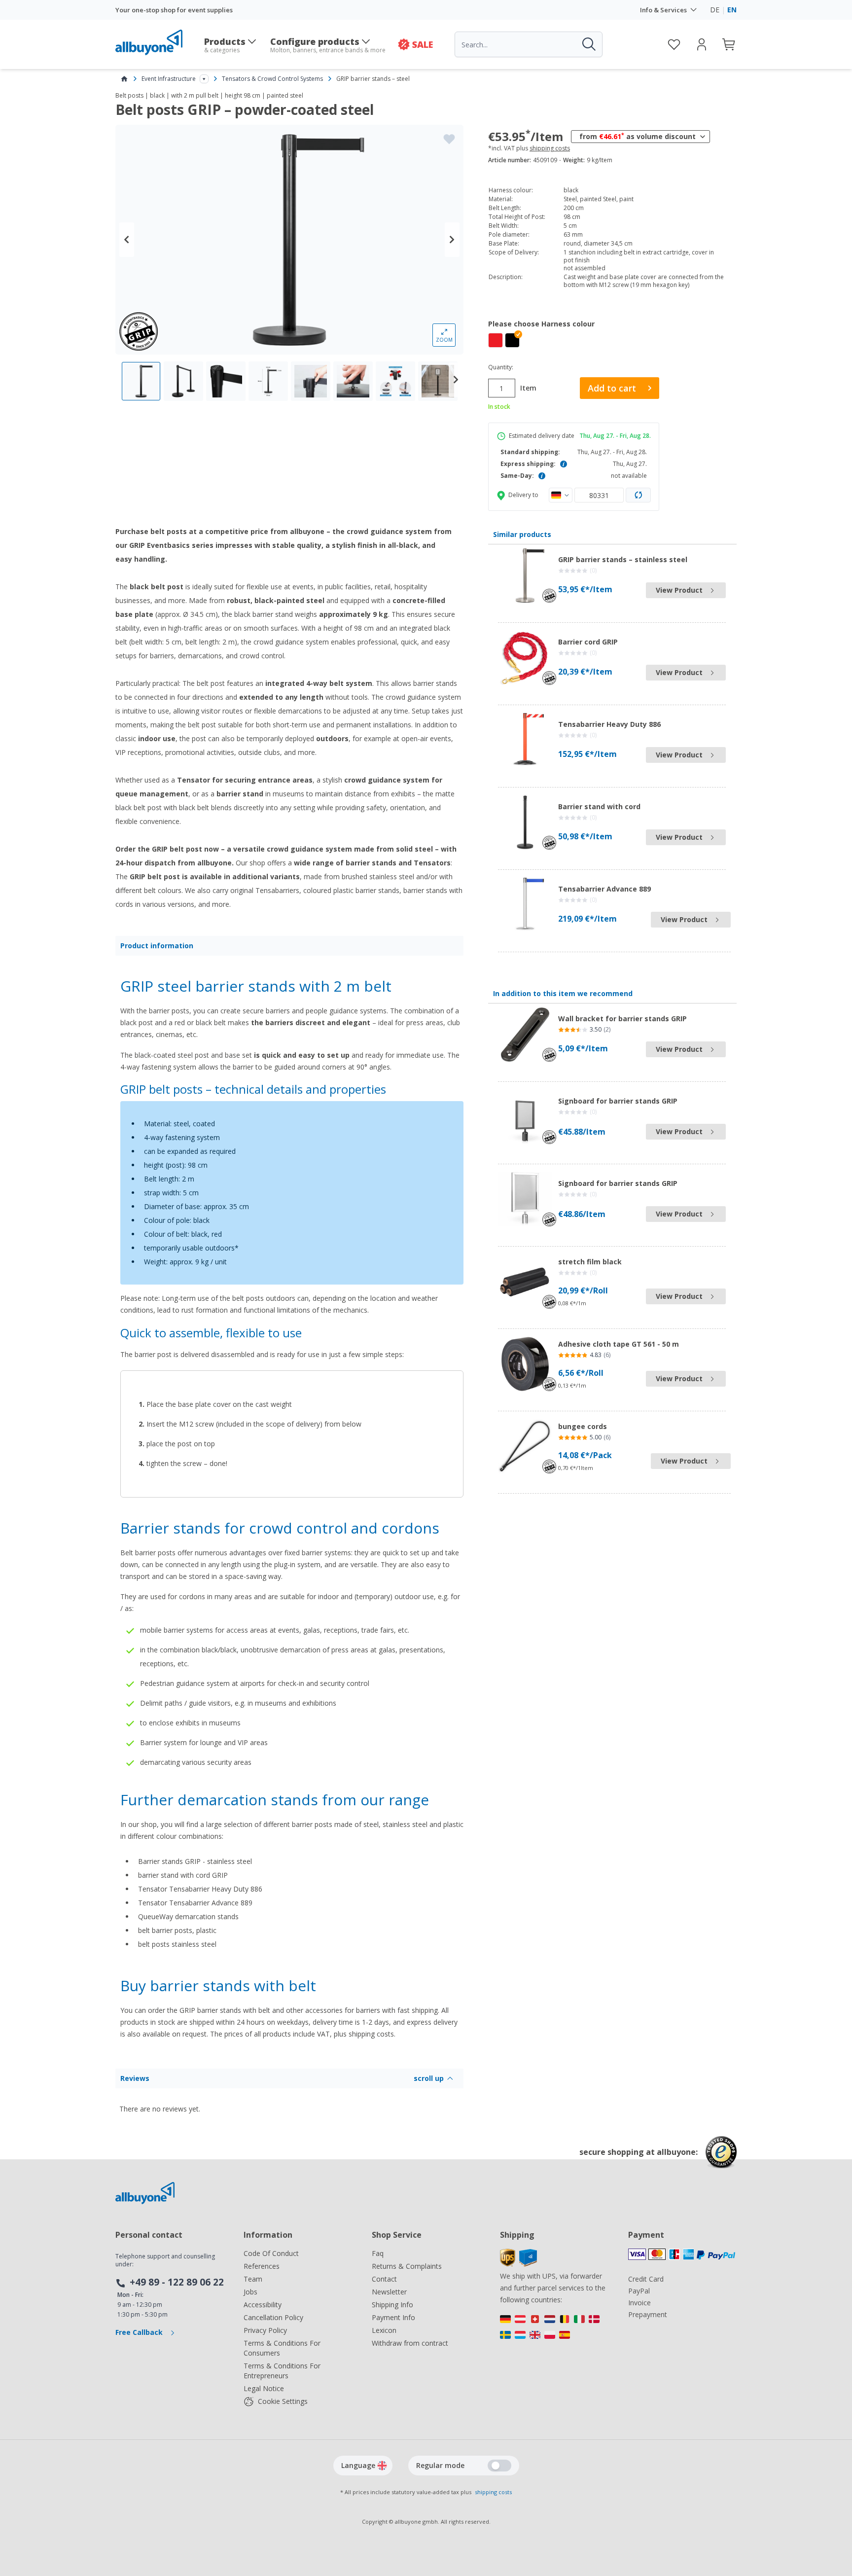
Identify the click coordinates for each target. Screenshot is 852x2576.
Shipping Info (392, 2305)
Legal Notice (264, 2388)
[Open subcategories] (204, 79)
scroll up (429, 2078)
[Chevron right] (452, 240)
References (262, 2266)
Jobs (250, 2292)
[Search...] (588, 44)
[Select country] (561, 495)
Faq (378, 2253)
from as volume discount (638, 136)
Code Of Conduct (271, 2253)
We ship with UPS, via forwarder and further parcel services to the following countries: (553, 2288)
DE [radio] (715, 10)
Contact (384, 2279)
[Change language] (382, 2466)
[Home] (124, 79)
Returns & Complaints (407, 2266)
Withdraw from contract (410, 2343)
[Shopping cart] (729, 44)
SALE (423, 44)
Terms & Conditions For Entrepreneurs (282, 2371)
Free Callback (140, 2332)
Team (253, 2279)
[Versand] (554, 2329)
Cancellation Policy (273, 2317)
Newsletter (389, 2292)
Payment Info (393, 2317)
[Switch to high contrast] (499, 2466)
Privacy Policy (265, 2330)
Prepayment (648, 2314)
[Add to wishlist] (449, 139)
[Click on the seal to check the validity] (721, 2160)
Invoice (639, 2303)
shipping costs (550, 148)
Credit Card (646, 2279)
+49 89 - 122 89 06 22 (177, 2282)
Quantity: (501, 367)
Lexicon (384, 2330)
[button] (512, 340)
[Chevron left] (127, 240)
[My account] (702, 44)
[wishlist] (674, 44)
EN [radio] (732, 10)
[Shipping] (518, 2264)
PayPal (639, 2291)
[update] (639, 495)
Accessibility (263, 2305)
